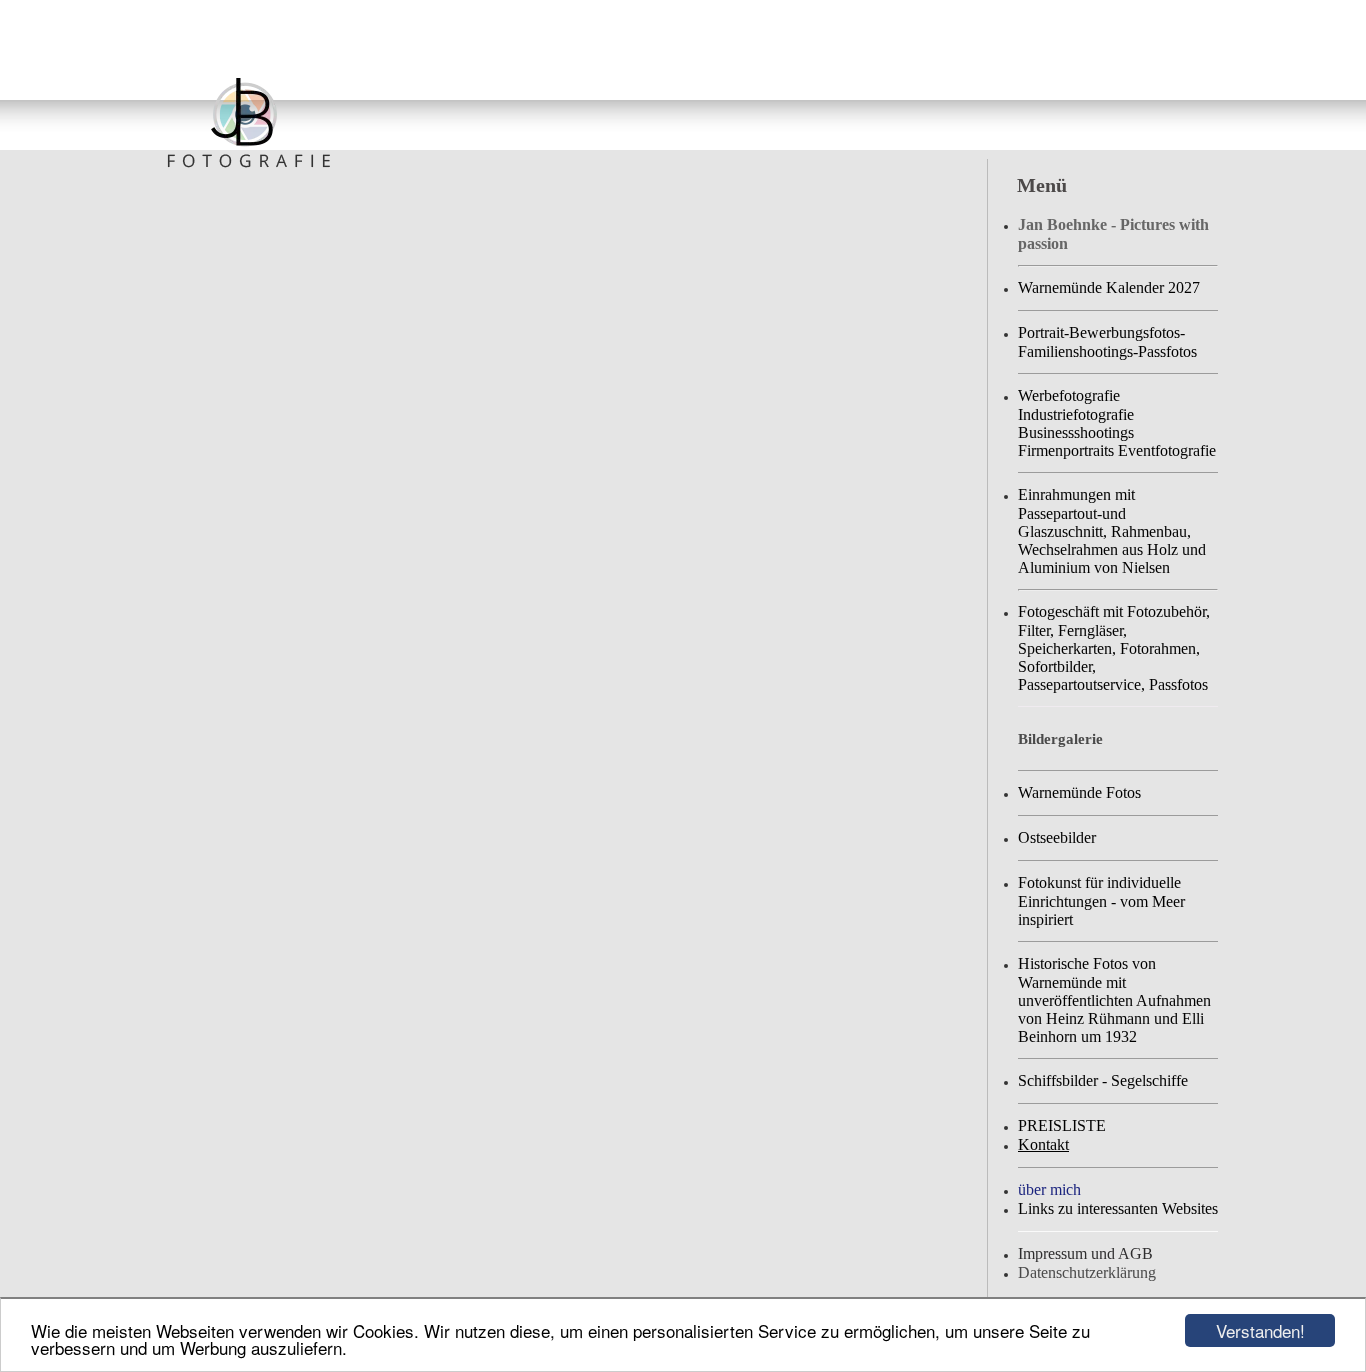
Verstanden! (1260, 1330)
